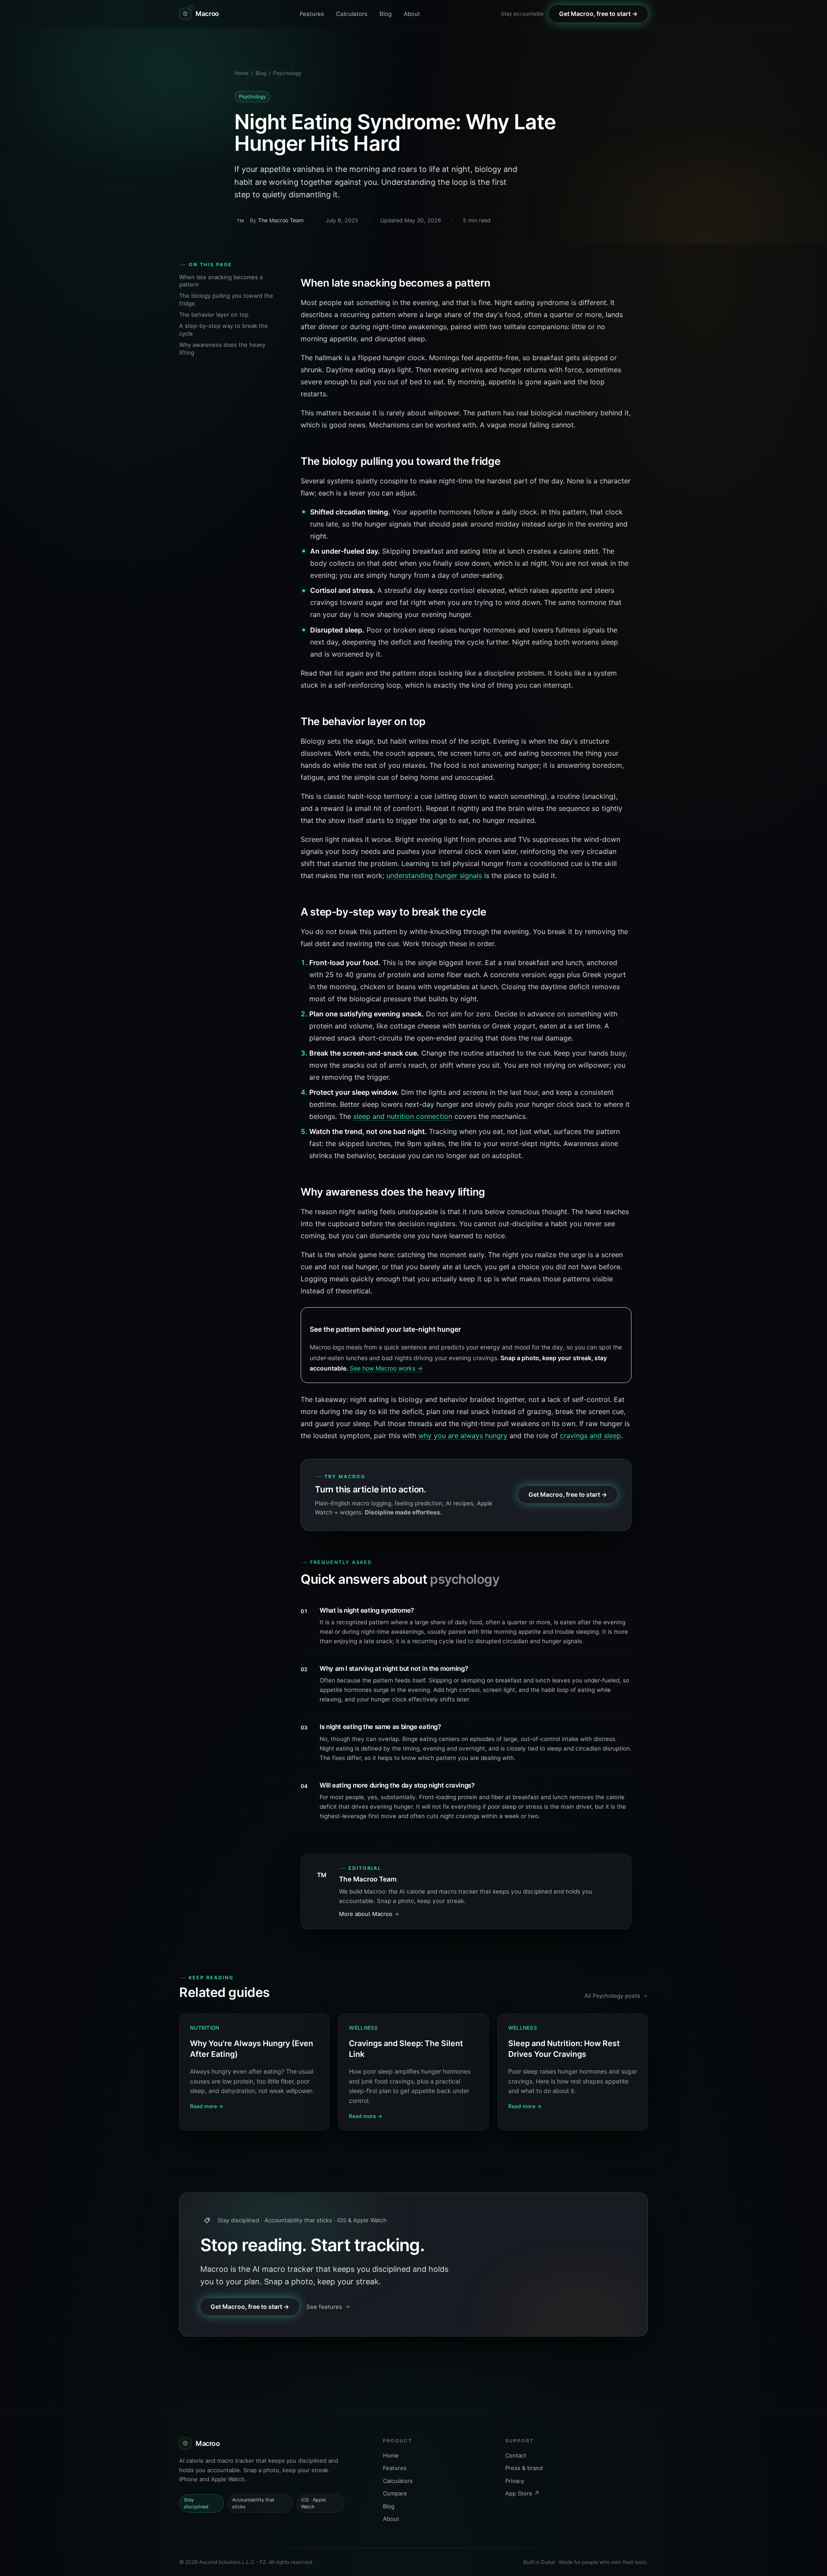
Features (312, 14)
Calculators (352, 14)
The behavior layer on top (214, 315)
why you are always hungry (463, 1436)
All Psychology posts (612, 1996)
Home (241, 73)
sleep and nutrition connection (403, 1116)
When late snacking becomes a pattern (221, 281)
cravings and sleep (591, 1436)
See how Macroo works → (386, 1368)
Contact (516, 2455)
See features (324, 2307)
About (412, 14)
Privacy (515, 2480)
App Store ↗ (522, 2493)
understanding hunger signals (434, 875)
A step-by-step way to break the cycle (224, 330)
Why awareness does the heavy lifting (222, 349)
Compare (395, 2493)
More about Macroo (366, 1914)
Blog (386, 14)
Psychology (287, 73)
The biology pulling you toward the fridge (226, 299)
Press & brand (524, 2468)
